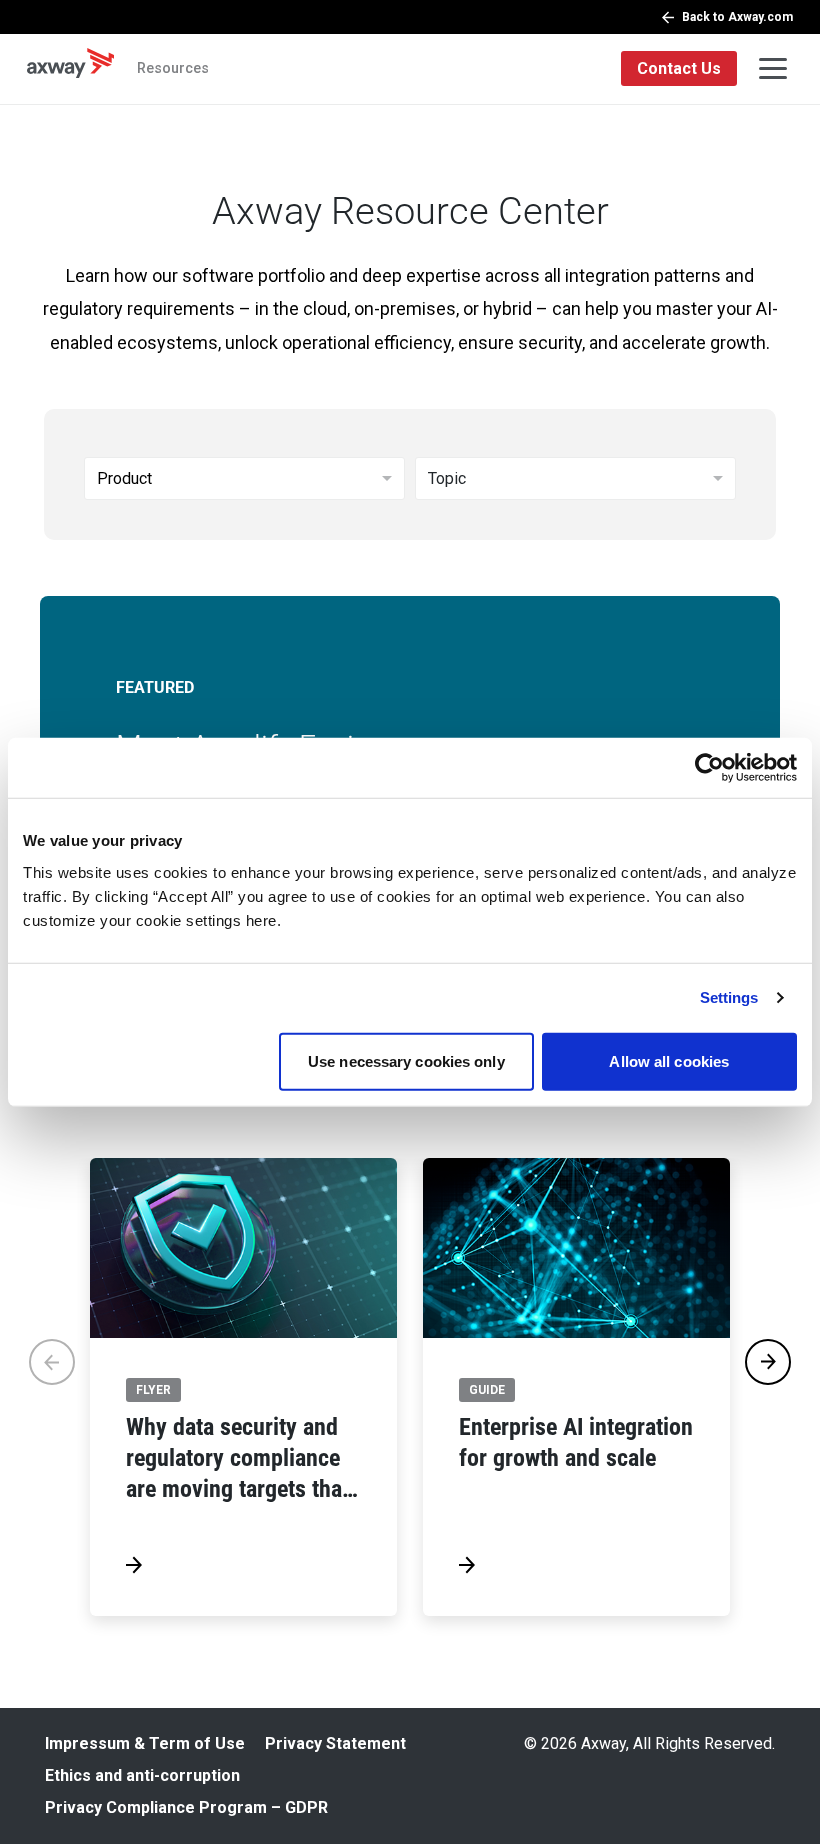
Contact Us (679, 68)
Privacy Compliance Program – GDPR (186, 1807)
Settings (729, 997)
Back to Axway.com (737, 17)
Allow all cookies (669, 1060)
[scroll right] (768, 1362)
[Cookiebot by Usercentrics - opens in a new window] (709, 768)
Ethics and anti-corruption (142, 1775)
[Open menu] (773, 69)
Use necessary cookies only (406, 1060)
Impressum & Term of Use (145, 1743)
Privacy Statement (335, 1743)
